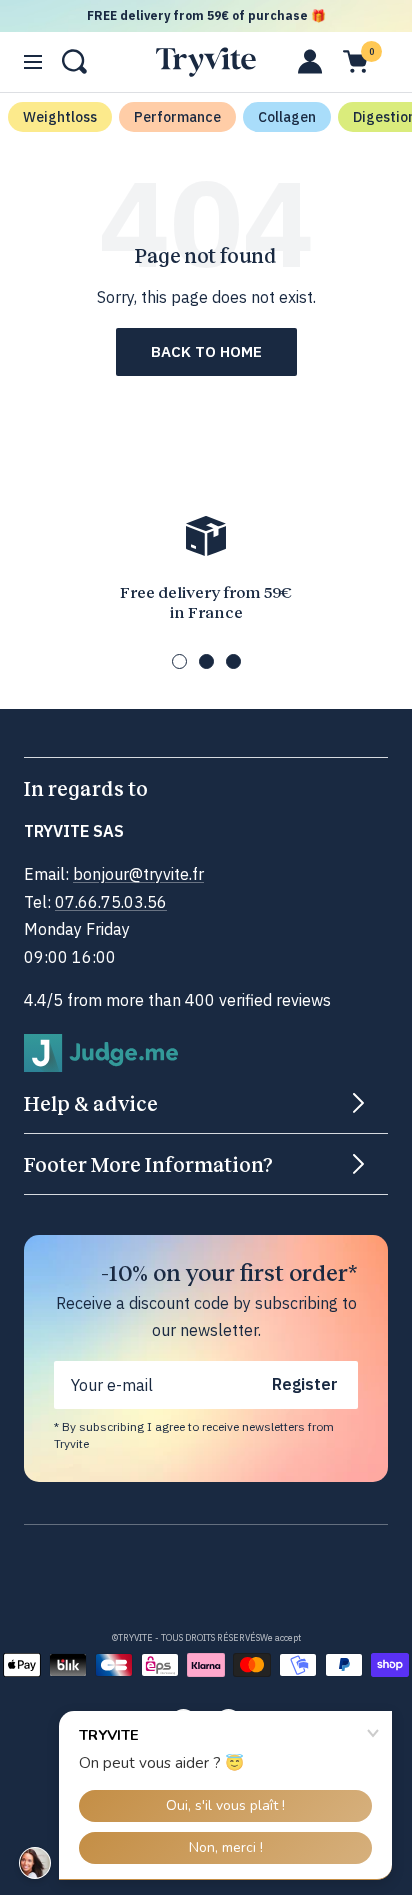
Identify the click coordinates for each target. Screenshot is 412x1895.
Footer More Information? (148, 1164)
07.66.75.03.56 (111, 902)
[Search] (74, 61)
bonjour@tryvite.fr (138, 874)
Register (305, 1384)
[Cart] (355, 61)
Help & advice (91, 1103)
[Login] (310, 61)
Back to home (206, 351)
